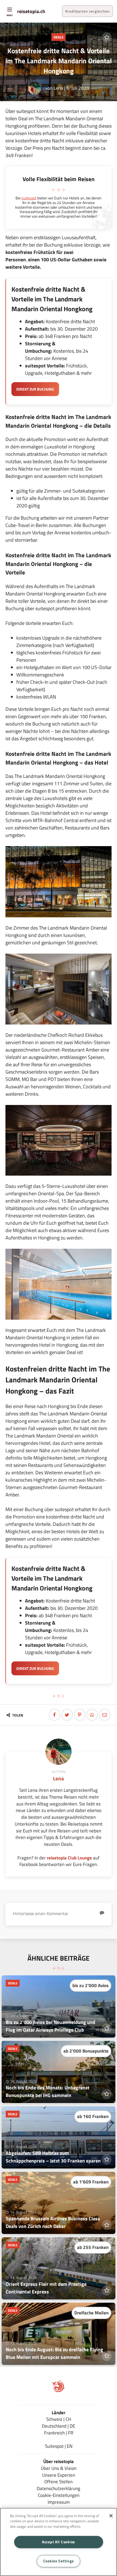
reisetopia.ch (31, 11)
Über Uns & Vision (59, 2468)
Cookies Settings (59, 2561)
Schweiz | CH (59, 2419)
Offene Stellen (59, 2481)
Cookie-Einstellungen (59, 2495)
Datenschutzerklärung (59, 2488)
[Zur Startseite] (59, 2391)
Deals (59, 37)
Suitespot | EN (59, 2446)
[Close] (111, 2516)
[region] (59, 2542)
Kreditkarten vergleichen (87, 11)
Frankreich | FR (59, 2433)
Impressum (59, 2502)
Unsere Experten (59, 2475)
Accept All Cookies (59, 2542)
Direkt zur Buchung (35, 389)
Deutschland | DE (59, 2426)
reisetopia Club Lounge (69, 1858)
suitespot (29, 198)
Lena (58, 88)
